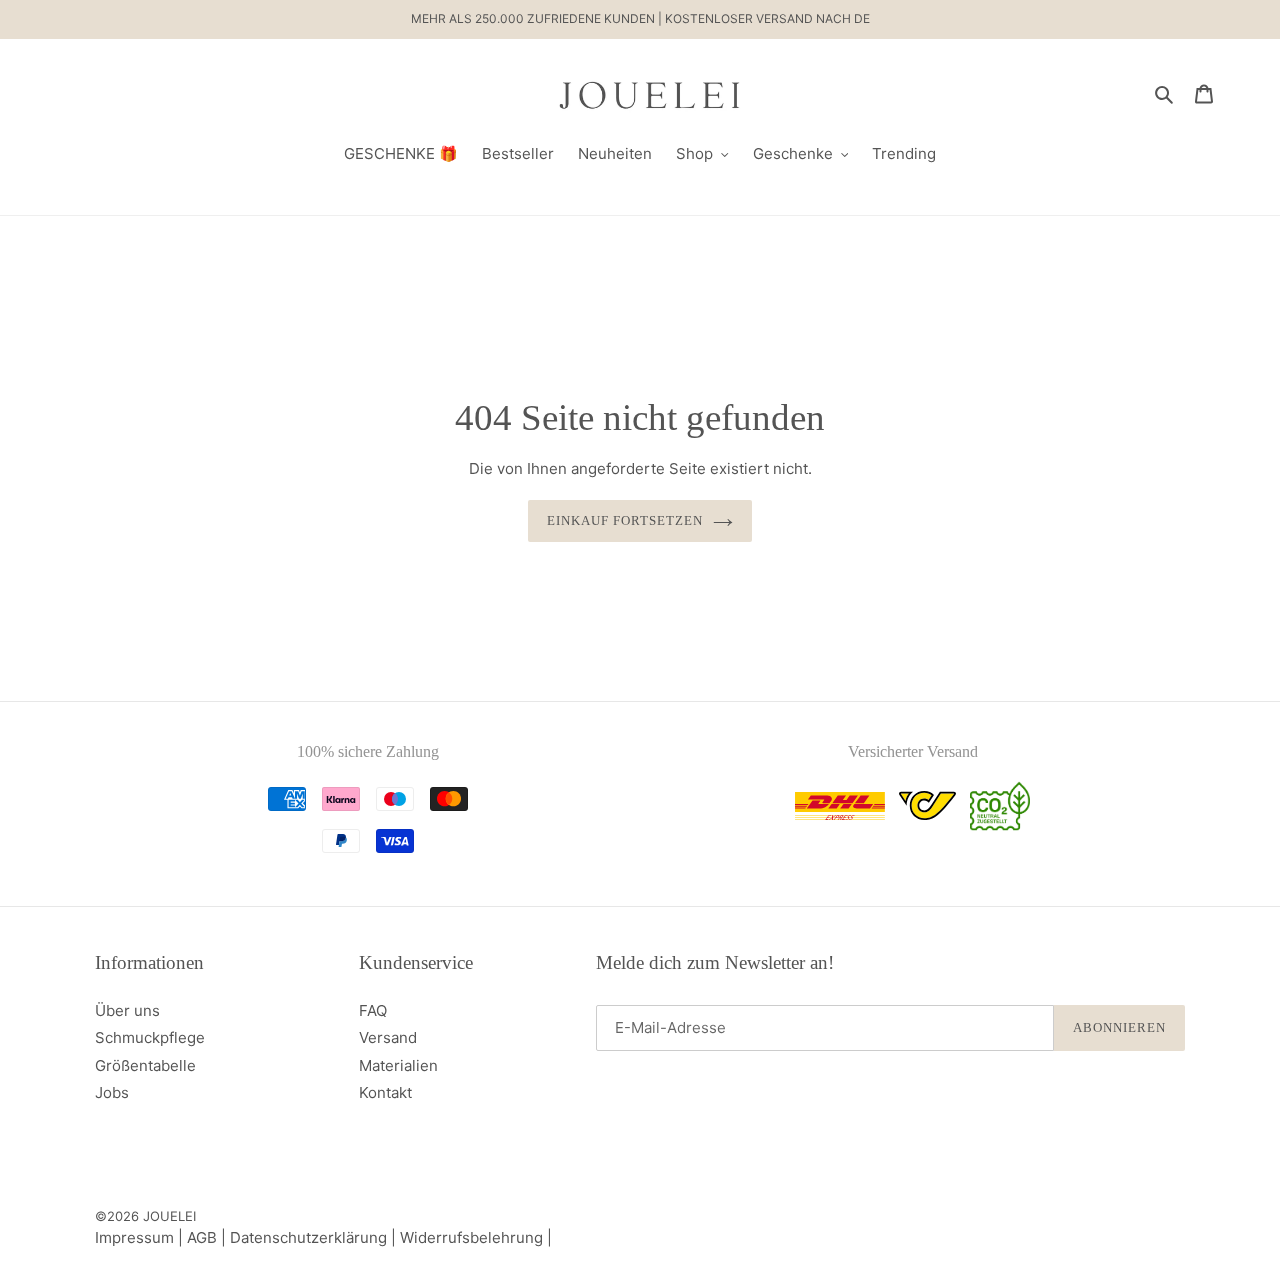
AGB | (208, 1237)
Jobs (112, 1092)
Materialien (398, 1065)
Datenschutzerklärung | (315, 1237)
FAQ (373, 1010)
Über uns (127, 1010)
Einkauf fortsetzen (625, 520)
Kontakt (385, 1092)
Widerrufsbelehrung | (476, 1237)
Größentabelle (145, 1065)
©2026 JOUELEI (145, 1216)
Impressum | (141, 1237)
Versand (388, 1037)
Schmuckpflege (150, 1037)
